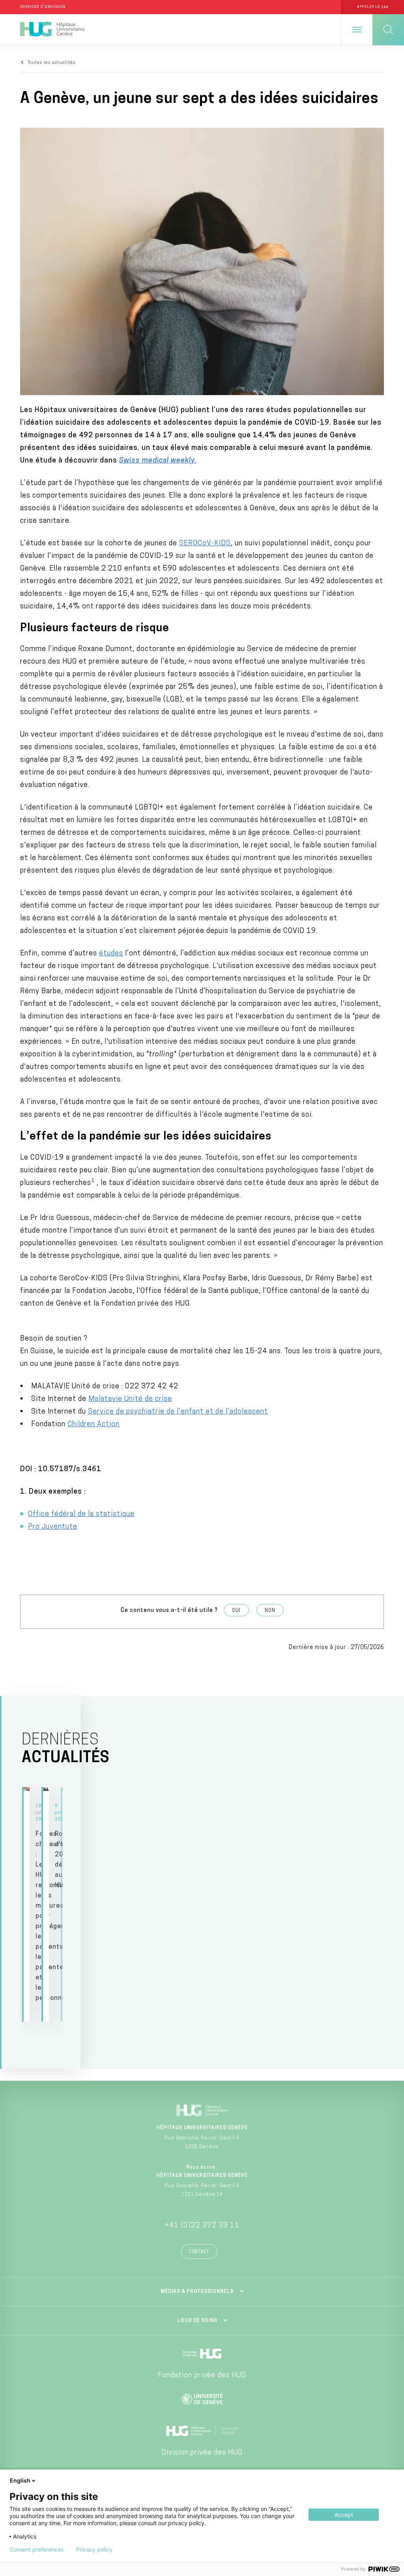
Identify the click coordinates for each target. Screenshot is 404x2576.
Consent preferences (36, 2550)
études (111, 954)
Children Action (94, 1425)
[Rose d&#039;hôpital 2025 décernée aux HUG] (46, 1904)
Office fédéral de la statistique (81, 1515)
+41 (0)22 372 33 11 (202, 2226)
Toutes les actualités (52, 63)
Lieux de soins (197, 2321)
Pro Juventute (53, 1527)
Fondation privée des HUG (202, 2376)
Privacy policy (94, 2550)
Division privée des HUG (202, 2453)
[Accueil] (52, 30)
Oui (236, 1611)
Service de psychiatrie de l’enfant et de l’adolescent (178, 1412)
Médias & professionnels (197, 2292)
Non (270, 1611)
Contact (199, 2252)
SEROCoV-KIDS (205, 544)
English (20, 2480)
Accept (344, 2515)
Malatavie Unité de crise (130, 1399)
